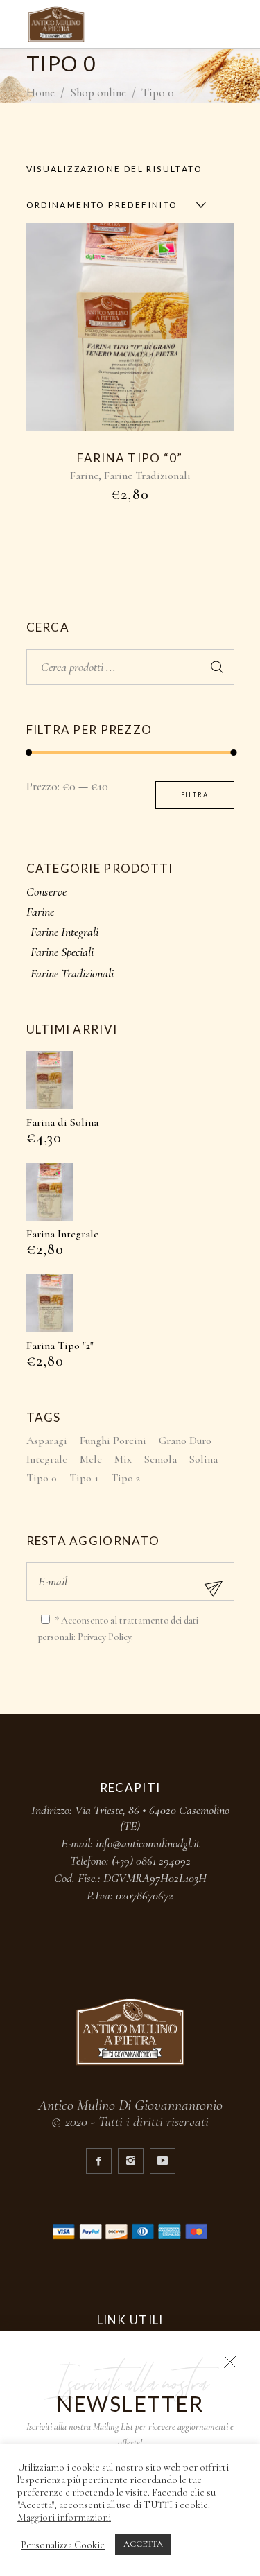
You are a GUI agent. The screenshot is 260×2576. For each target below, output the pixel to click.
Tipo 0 (42, 1478)
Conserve (46, 891)
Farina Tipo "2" (60, 1346)
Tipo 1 (84, 1478)
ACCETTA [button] (143, 2544)
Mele (91, 1459)
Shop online (98, 93)
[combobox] (113, 205)
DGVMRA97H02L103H (155, 1878)
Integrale (47, 1459)
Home (41, 93)
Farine (84, 476)
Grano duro (185, 1441)
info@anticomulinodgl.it (148, 1843)
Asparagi (47, 1441)
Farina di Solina (62, 1122)
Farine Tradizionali (147, 476)
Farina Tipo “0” (130, 458)
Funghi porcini (113, 1441)
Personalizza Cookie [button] (63, 2545)
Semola (161, 1459)
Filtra (195, 795)
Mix (123, 1459)
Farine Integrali (64, 932)
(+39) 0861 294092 (151, 1861)
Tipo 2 (125, 1478)
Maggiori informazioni (64, 2517)
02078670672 (145, 1895)
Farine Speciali (62, 952)
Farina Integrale (62, 1234)
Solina (203, 1459)
